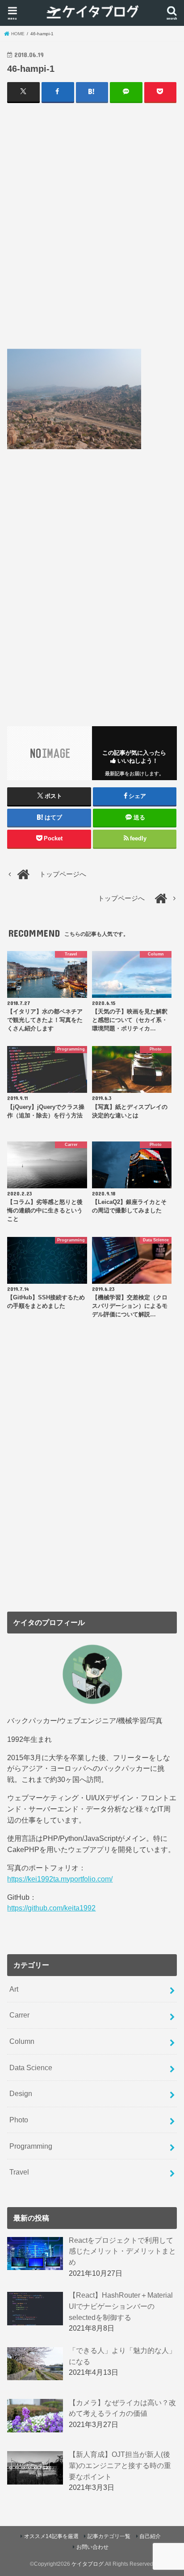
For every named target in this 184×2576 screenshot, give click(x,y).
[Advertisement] (92, 225)
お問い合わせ (92, 2547)
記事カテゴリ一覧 (109, 2536)
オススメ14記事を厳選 (51, 2536)
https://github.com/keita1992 (51, 1908)
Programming (31, 2146)
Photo (19, 2120)
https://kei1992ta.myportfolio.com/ (60, 1879)
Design (21, 2093)
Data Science (31, 2067)
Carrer (19, 2015)
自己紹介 (150, 2536)
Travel (19, 2172)
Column (22, 2041)
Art (14, 1989)
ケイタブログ (88, 2564)
